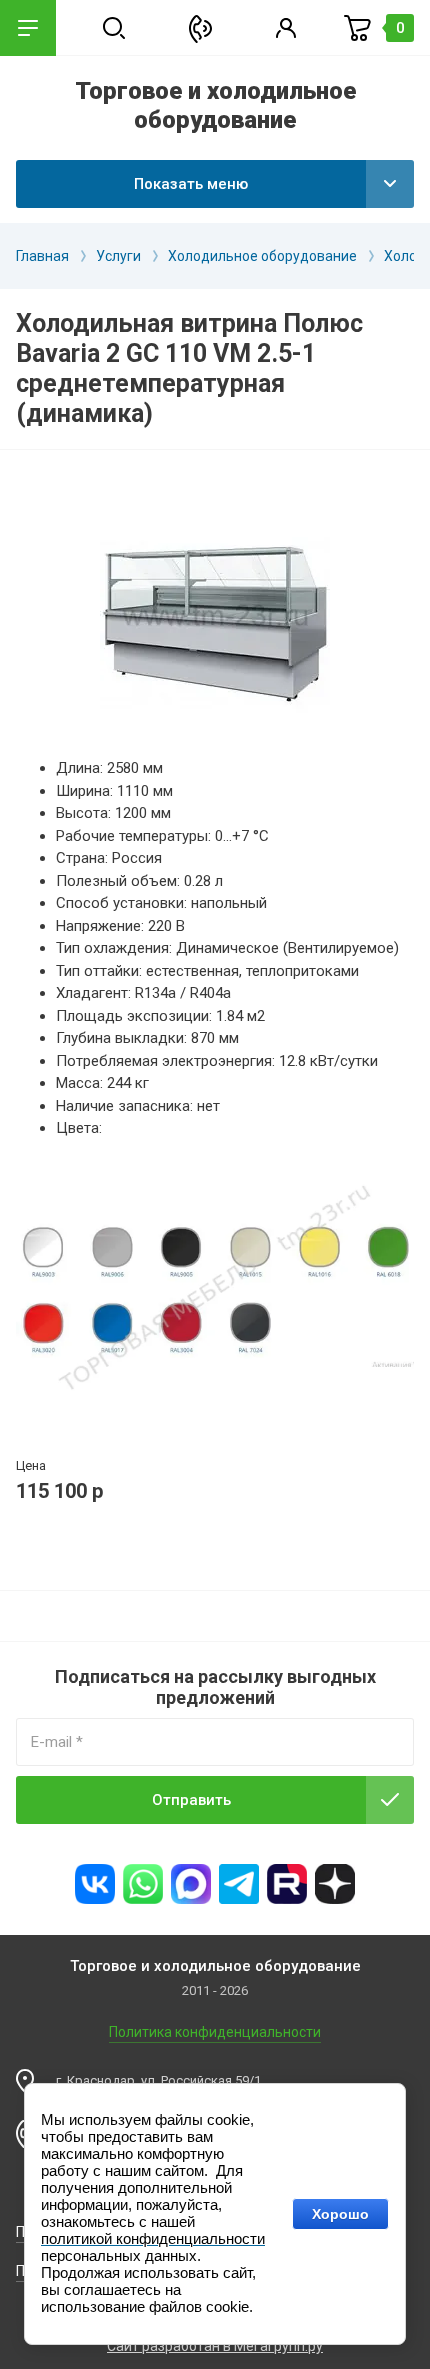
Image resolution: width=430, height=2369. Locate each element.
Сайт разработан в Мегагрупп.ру (215, 2346)
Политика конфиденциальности (215, 2032)
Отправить (191, 1800)
